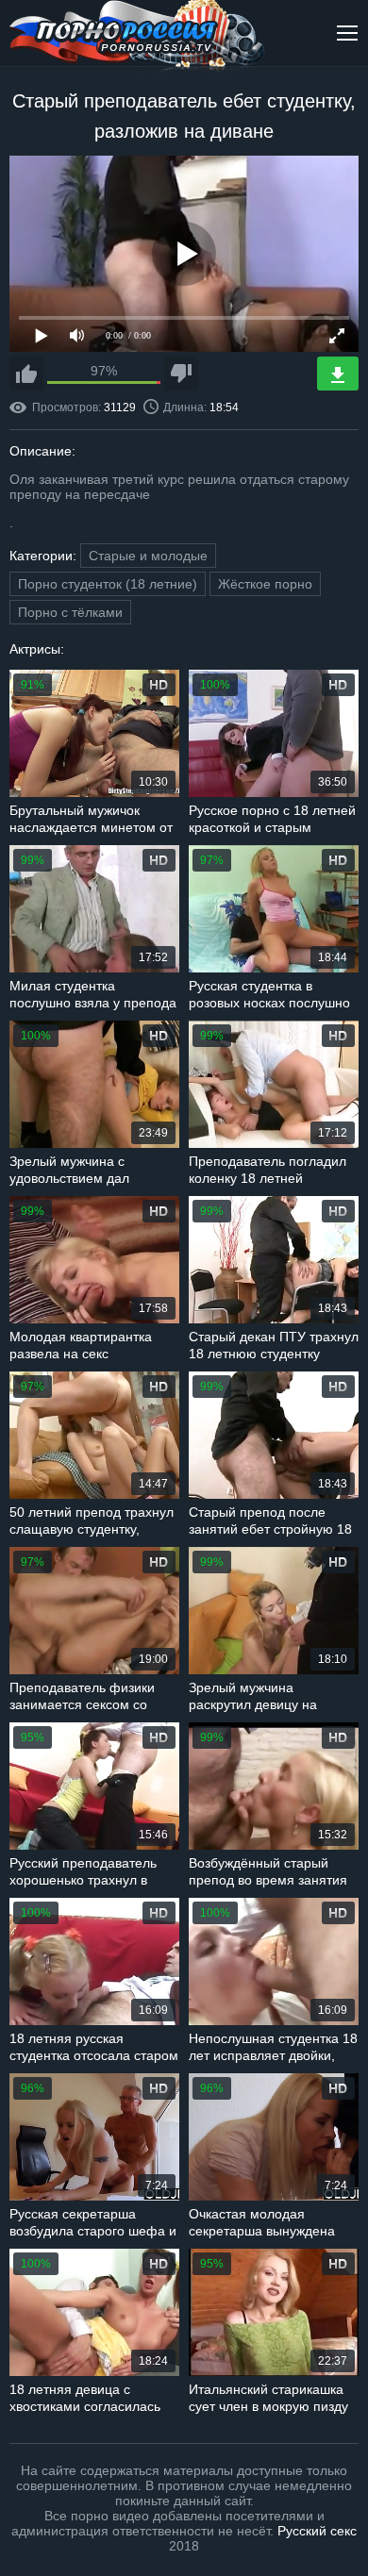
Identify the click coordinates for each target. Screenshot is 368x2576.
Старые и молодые (148, 556)
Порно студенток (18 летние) (108, 584)
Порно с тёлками (70, 612)
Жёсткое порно (265, 584)
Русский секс (317, 2531)
